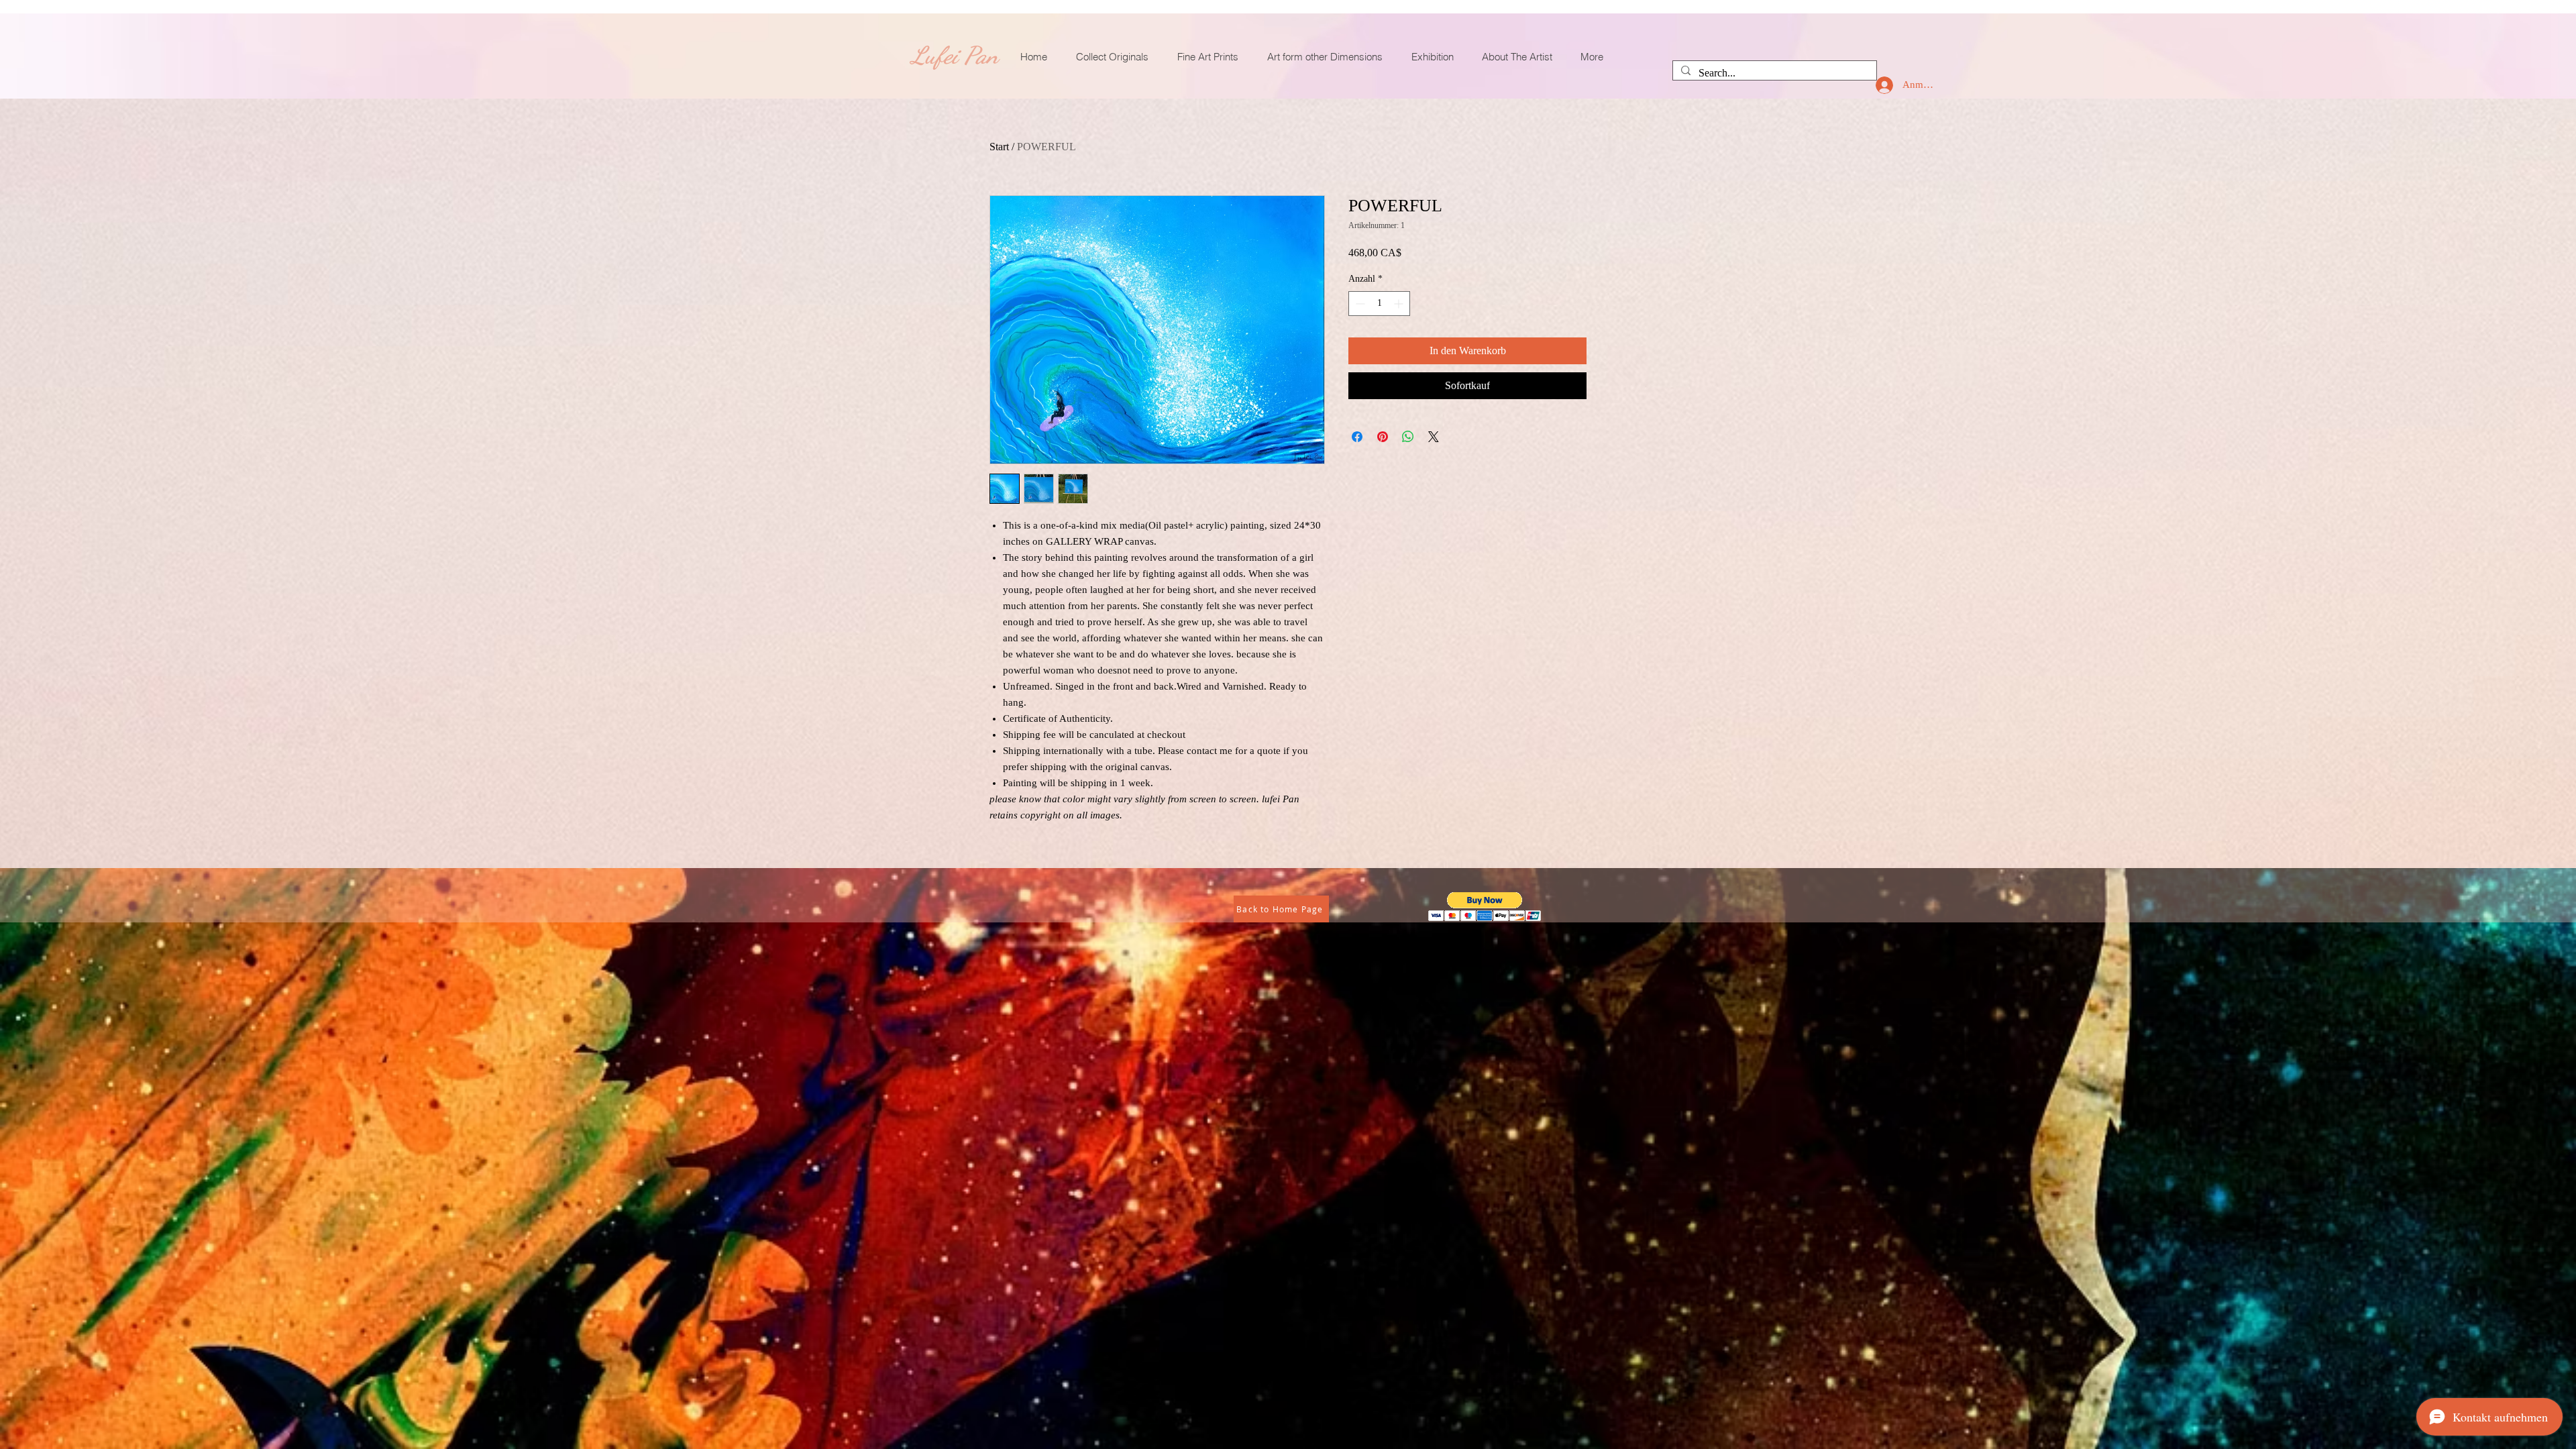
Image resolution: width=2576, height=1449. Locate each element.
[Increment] (1400, 304)
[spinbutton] (1379, 304)
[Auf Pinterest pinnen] (1383, 437)
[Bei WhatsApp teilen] (1408, 437)
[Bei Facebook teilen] (1357, 437)
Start (999, 147)
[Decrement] (1359, 304)
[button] (1485, 907)
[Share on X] (1434, 437)
